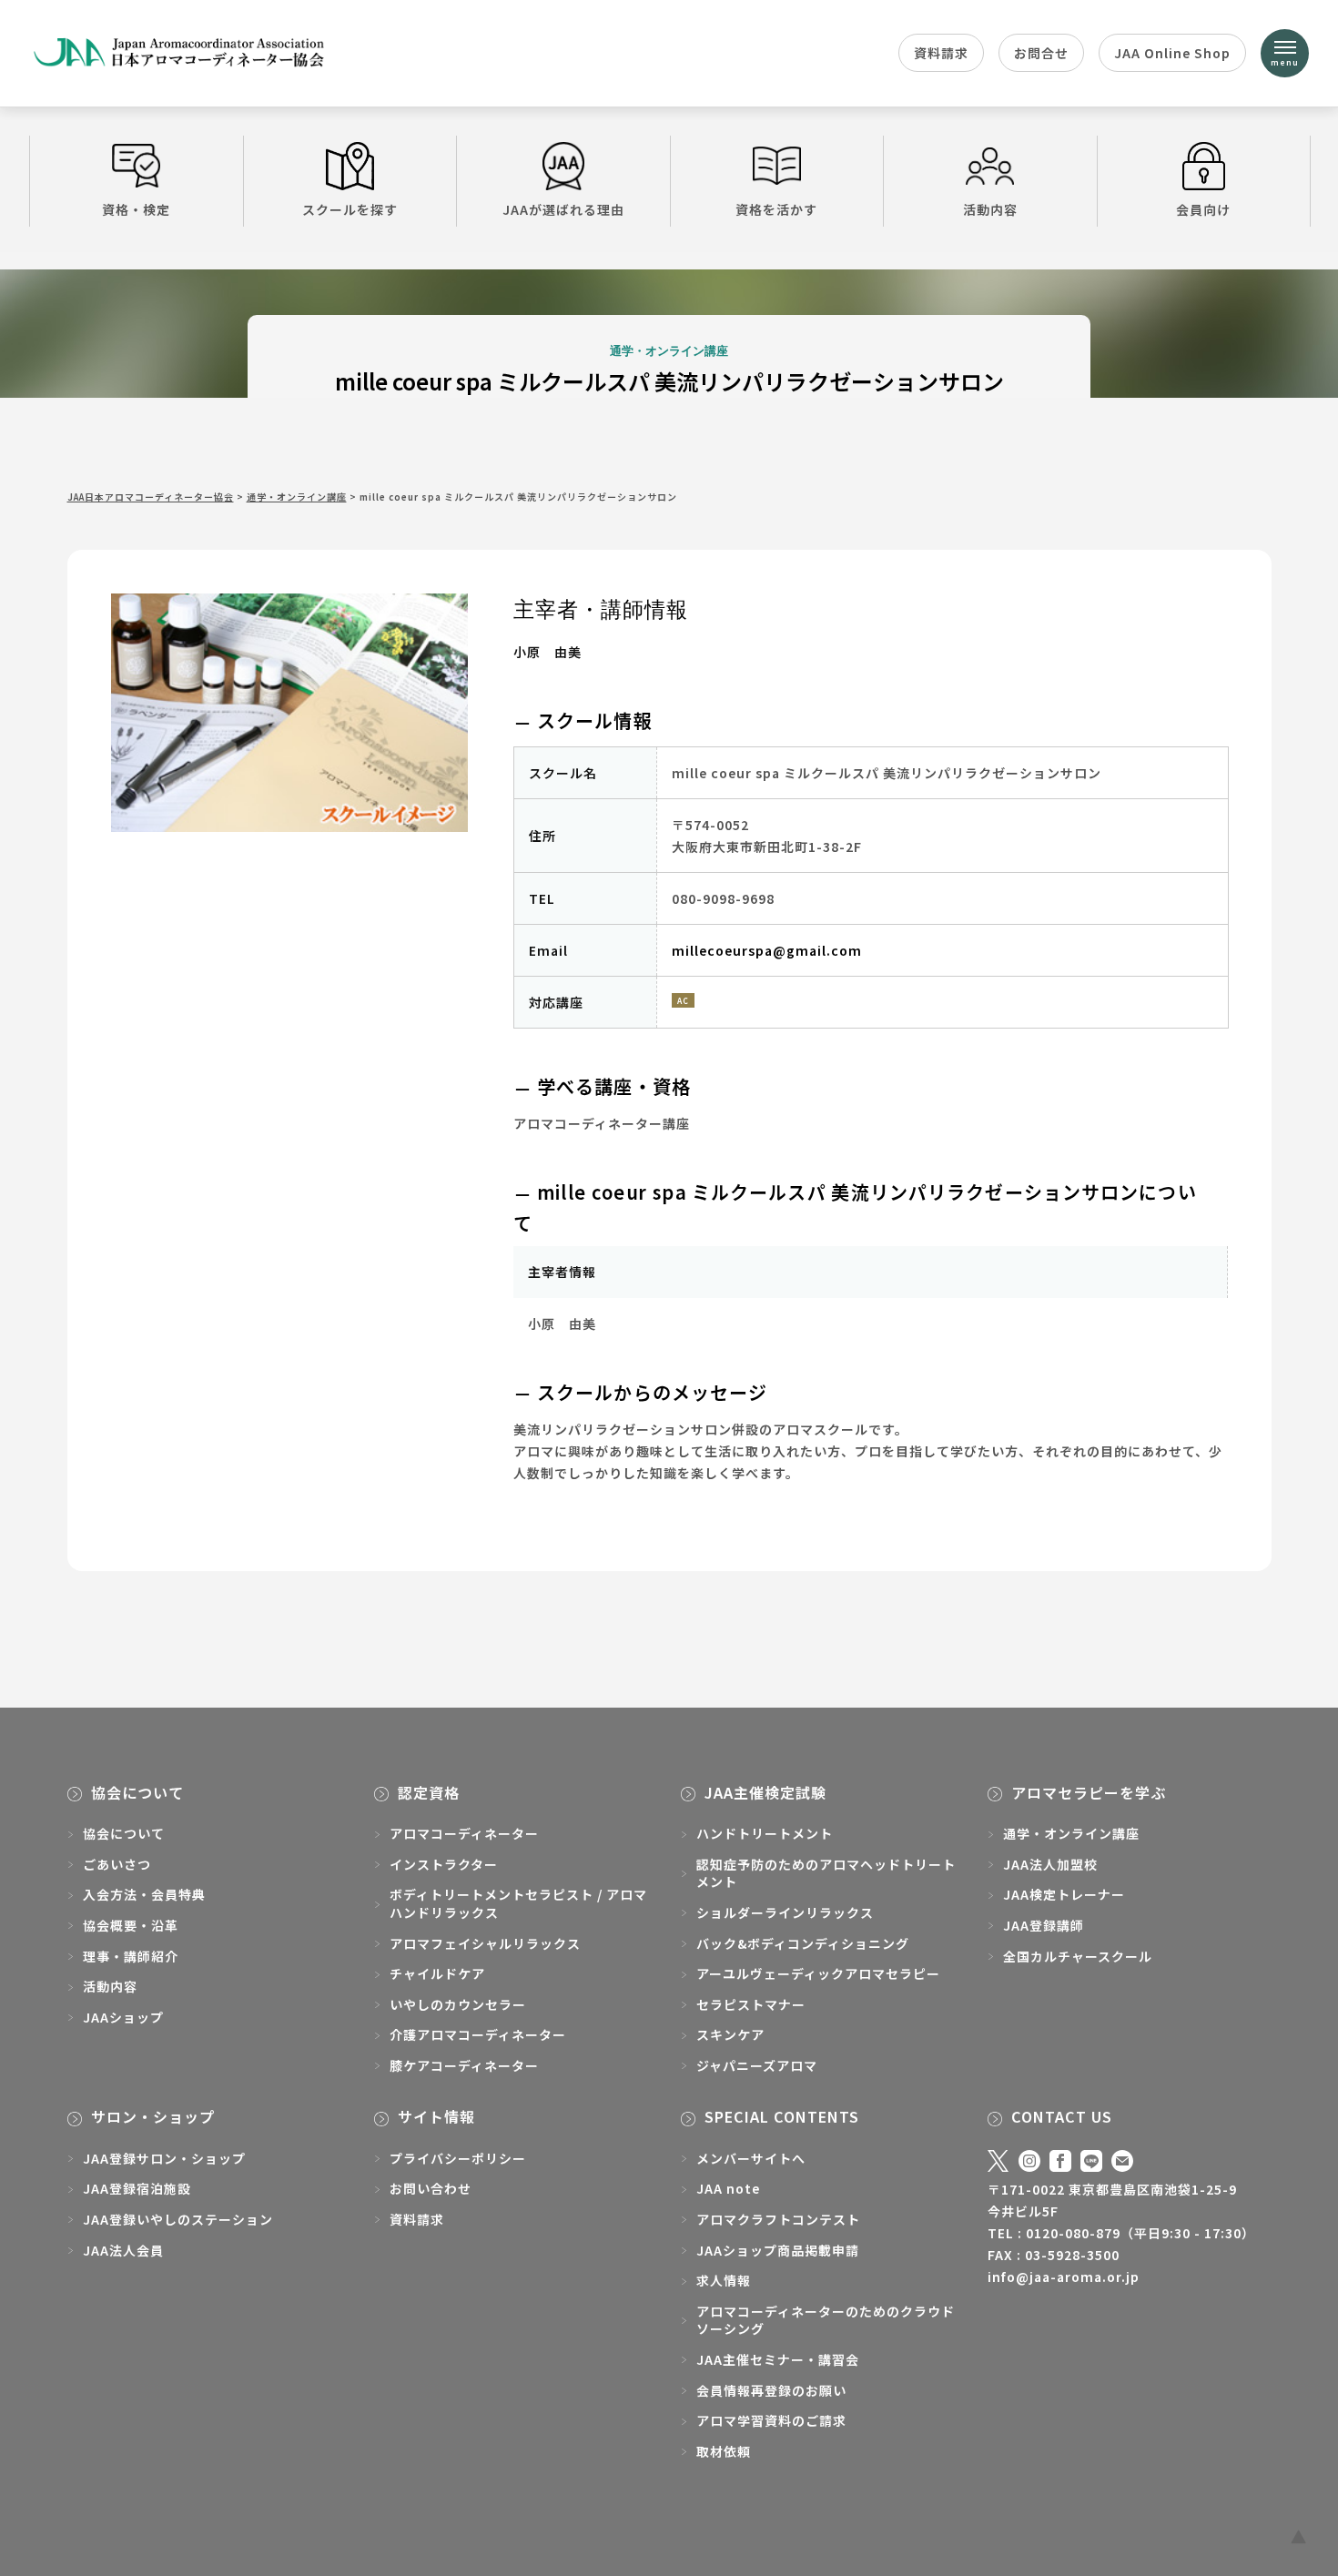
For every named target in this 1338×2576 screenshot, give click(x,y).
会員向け (1203, 209)
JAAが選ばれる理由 (563, 209)
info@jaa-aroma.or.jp (1064, 2277)
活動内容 (990, 209)
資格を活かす (776, 209)
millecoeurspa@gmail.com (767, 950)
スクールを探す (350, 209)
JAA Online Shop (1172, 53)
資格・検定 (136, 209)
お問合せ (1041, 53)
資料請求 (941, 53)
